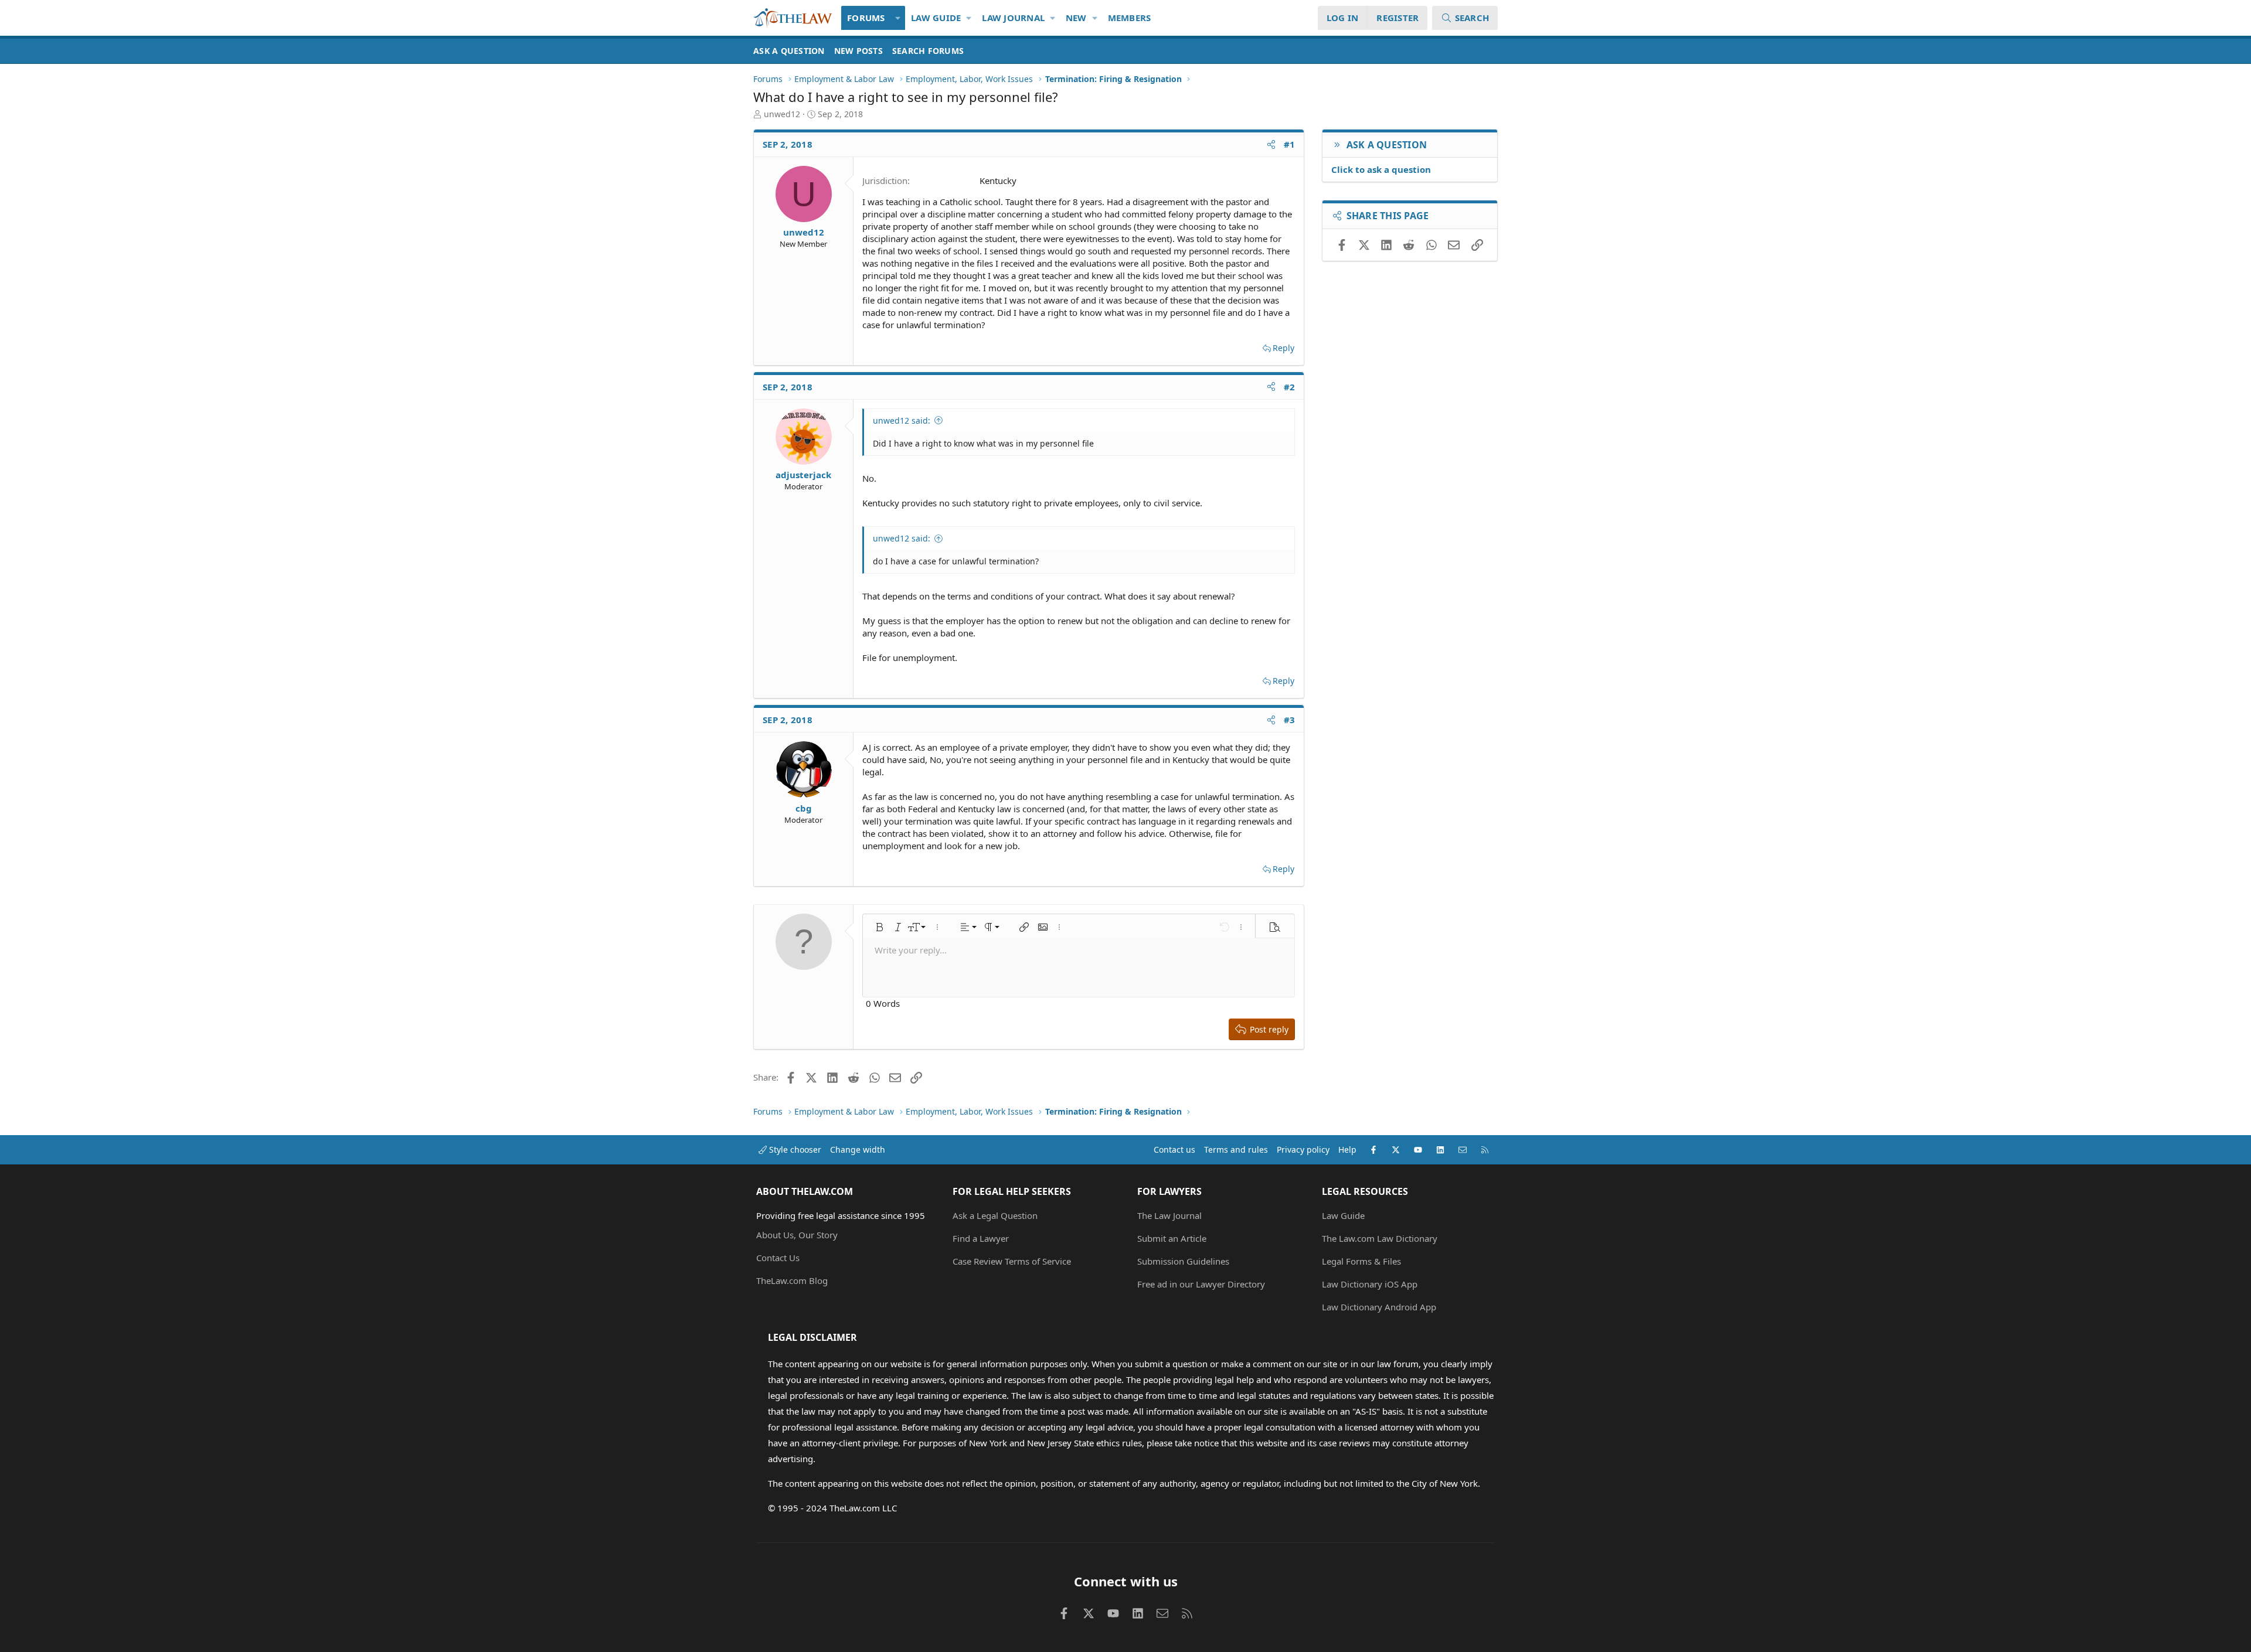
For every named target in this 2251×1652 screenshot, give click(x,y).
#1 (1290, 144)
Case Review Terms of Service (1012, 1261)
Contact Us (778, 1258)
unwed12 (782, 114)
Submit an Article (1172, 1238)
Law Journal (1013, 18)
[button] (898, 18)
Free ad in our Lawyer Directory (1201, 1284)
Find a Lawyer (981, 1238)
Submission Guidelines (1183, 1261)
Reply (1283, 348)
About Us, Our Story (797, 1235)
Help (1347, 1149)
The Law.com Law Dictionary (1380, 1238)
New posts (858, 51)
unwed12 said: (902, 420)
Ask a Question (789, 51)
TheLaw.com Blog (792, 1280)
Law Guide (936, 18)
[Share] (1271, 144)
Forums (866, 18)
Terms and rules (1236, 1149)
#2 (1290, 387)
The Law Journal (1169, 1215)
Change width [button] (858, 1149)
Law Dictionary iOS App (1370, 1284)
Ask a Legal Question (995, 1215)
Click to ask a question (1381, 169)
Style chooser (794, 1149)
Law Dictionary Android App (1379, 1307)
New (1076, 18)
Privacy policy (1303, 1149)
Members (1130, 18)
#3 (1290, 720)
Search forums (928, 51)
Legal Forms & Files (1361, 1261)
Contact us (1174, 1149)
